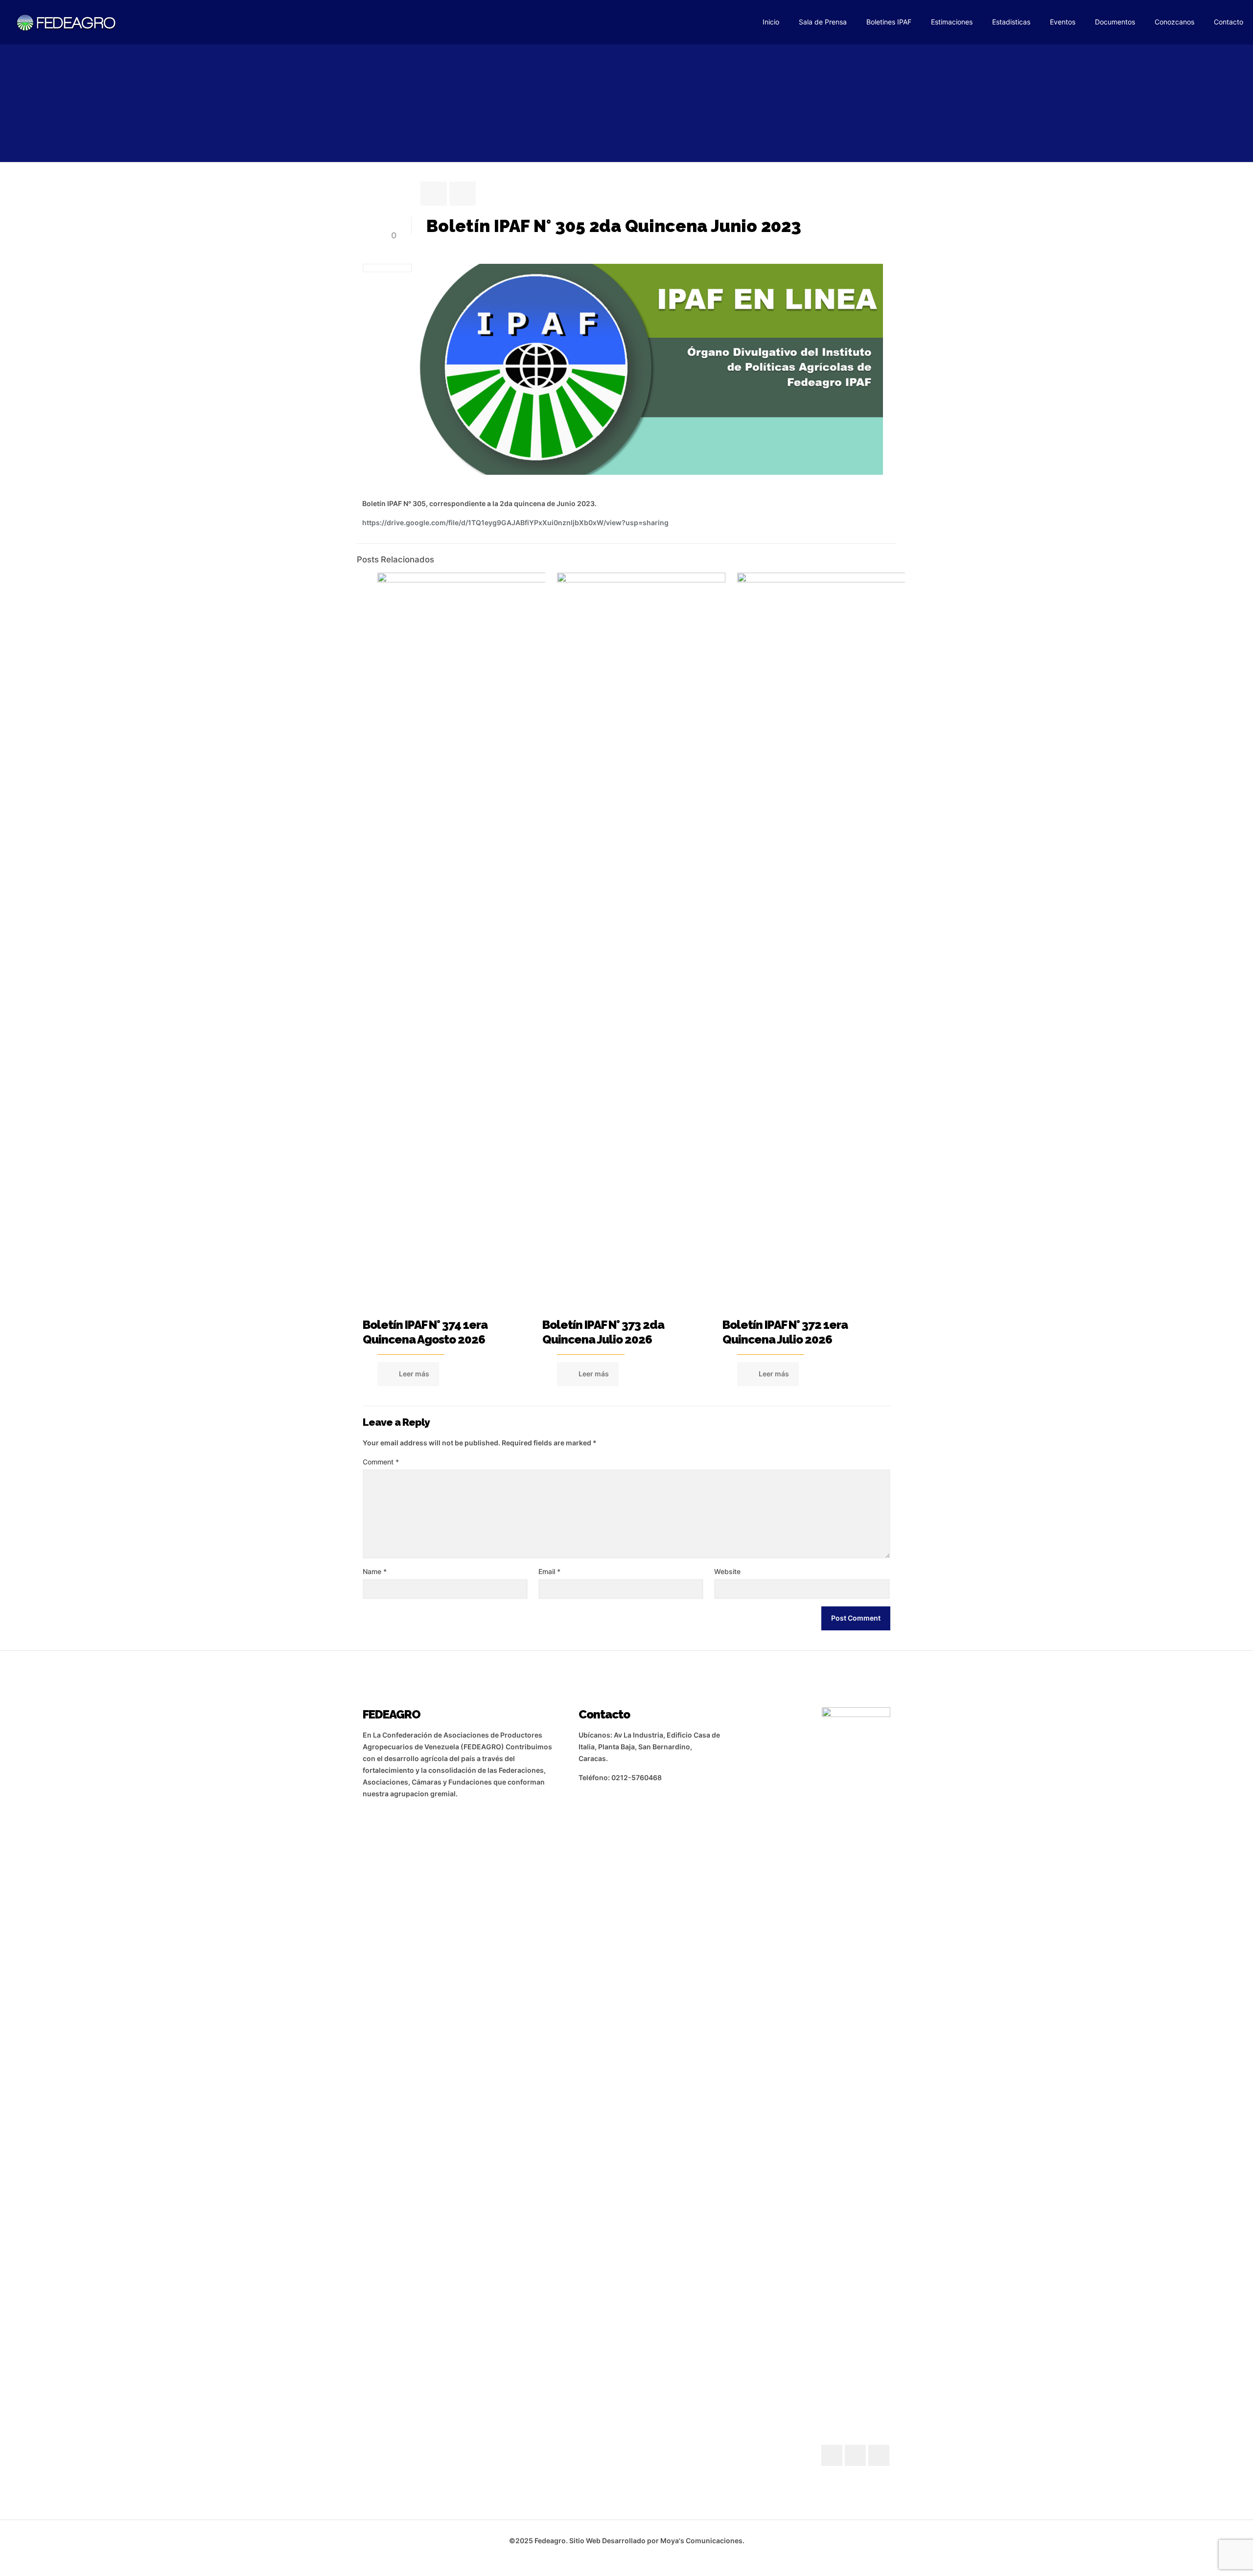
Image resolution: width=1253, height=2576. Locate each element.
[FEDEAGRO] (67, 22)
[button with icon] (832, 2455)
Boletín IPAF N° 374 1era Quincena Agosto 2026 (425, 1332)
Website (727, 1571)
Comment (381, 1462)
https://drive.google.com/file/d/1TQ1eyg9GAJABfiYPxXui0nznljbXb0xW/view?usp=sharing (515, 522)
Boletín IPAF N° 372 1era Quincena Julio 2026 (785, 1332)
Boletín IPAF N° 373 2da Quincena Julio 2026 (603, 1332)
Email (549, 1571)
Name (375, 1571)
